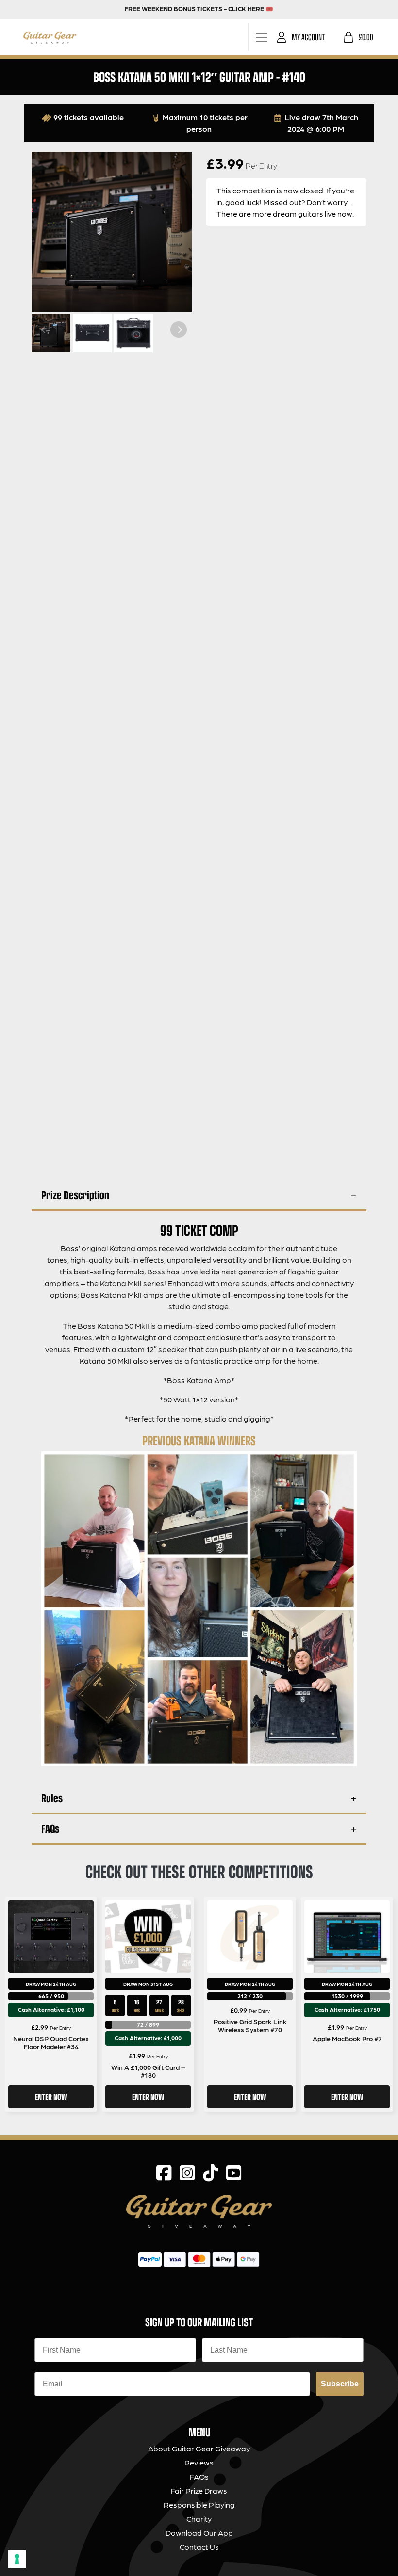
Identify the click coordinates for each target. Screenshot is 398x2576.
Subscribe (340, 2384)
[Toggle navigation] (261, 37)
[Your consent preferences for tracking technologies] (17, 2559)
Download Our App (199, 2533)
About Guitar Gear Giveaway (199, 2448)
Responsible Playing (199, 2504)
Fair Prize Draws (199, 2490)
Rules (52, 1798)
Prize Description (75, 1195)
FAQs (50, 1828)
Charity (199, 2519)
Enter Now (51, 2097)
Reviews (199, 2462)
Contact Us (199, 2547)
